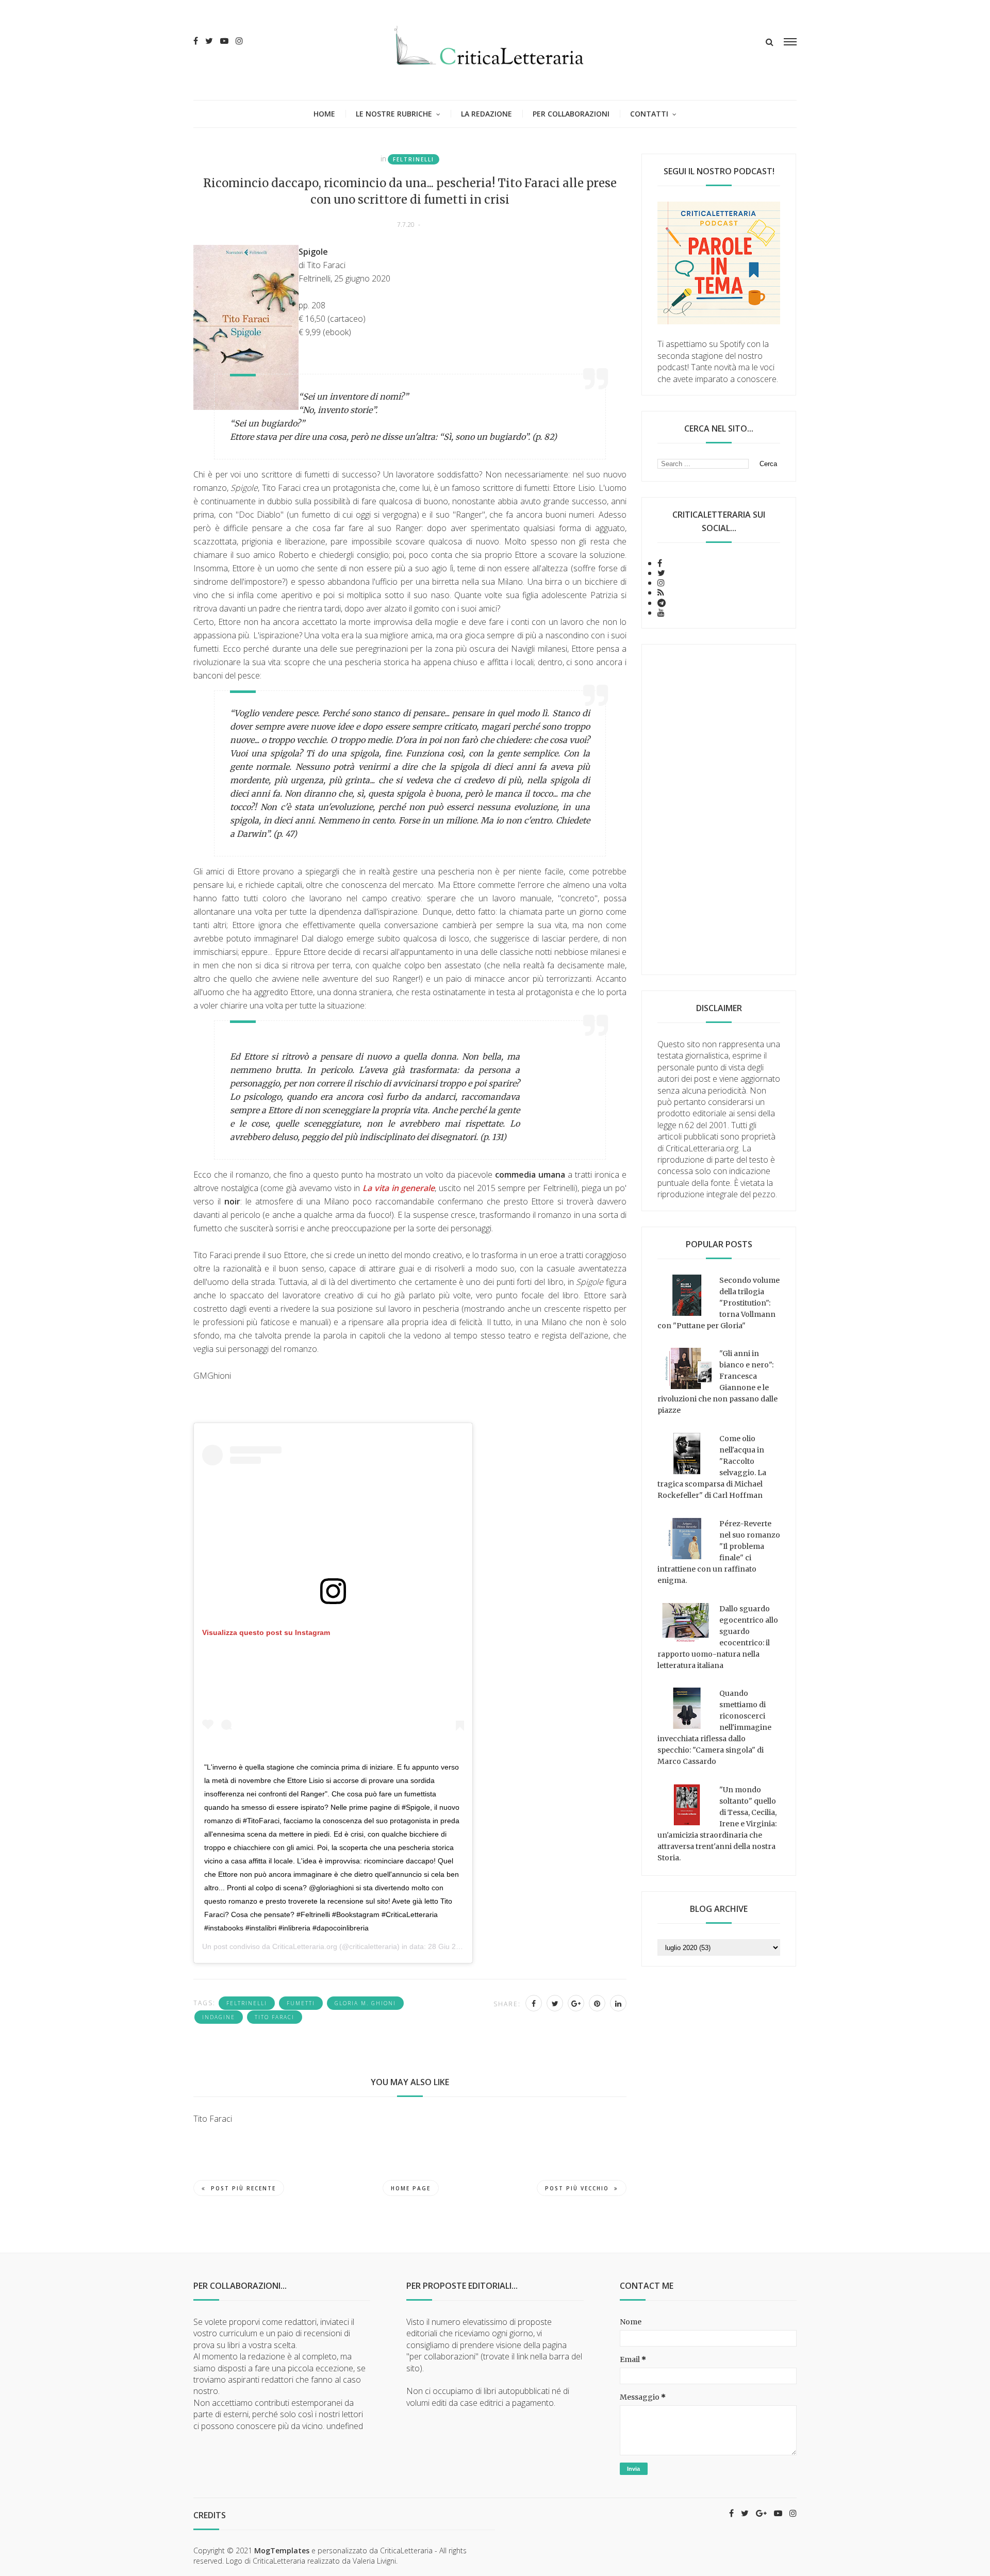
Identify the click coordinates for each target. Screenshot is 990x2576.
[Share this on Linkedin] (618, 2003)
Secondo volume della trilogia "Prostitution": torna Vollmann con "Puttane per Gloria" (719, 1303)
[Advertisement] (719, 810)
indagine (219, 2017)
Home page (411, 2188)
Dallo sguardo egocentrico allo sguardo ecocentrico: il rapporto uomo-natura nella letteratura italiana (718, 1637)
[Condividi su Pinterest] (597, 2003)
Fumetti (301, 2003)
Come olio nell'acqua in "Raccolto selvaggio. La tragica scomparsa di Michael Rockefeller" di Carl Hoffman (712, 1467)
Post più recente (243, 2188)
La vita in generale (399, 1188)
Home (324, 114)
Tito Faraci (275, 2017)
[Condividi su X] (555, 2003)
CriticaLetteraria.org (305, 1946)
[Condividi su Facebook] (534, 2003)
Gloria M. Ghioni (365, 2003)
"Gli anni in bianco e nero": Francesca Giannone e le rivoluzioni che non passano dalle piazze (717, 1382)
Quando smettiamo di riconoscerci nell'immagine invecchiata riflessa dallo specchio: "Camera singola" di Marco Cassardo (714, 1727)
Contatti (649, 114)
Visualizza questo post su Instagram (266, 1632)
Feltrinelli (414, 159)
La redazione (486, 114)
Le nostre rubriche (394, 114)
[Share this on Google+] (576, 2003)
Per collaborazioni (571, 114)
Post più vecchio (577, 2188)
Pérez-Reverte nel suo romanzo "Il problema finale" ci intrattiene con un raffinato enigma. (719, 1552)
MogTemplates (282, 2550)
